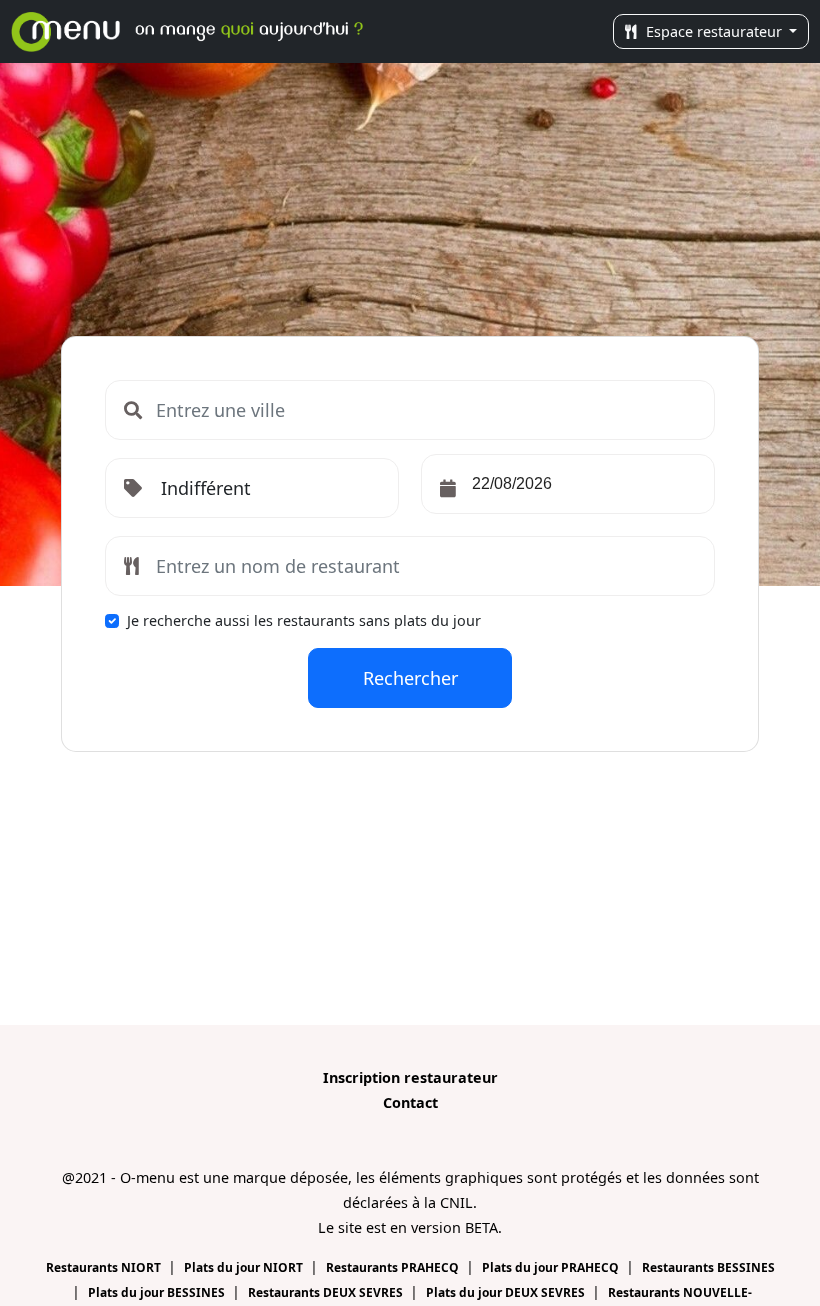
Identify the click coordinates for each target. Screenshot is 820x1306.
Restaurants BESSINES (708, 1267)
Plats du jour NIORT (245, 1267)
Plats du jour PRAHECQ (552, 1267)
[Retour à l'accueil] (192, 31)
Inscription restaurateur (410, 1077)
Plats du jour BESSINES (158, 1292)
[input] (568, 484)
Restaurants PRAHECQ (394, 1267)
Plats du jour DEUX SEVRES (507, 1292)
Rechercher (410, 678)
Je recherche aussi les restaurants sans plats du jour (304, 620)
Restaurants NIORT (105, 1267)
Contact (410, 1102)
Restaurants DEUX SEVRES (327, 1292)
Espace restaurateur (714, 31)
